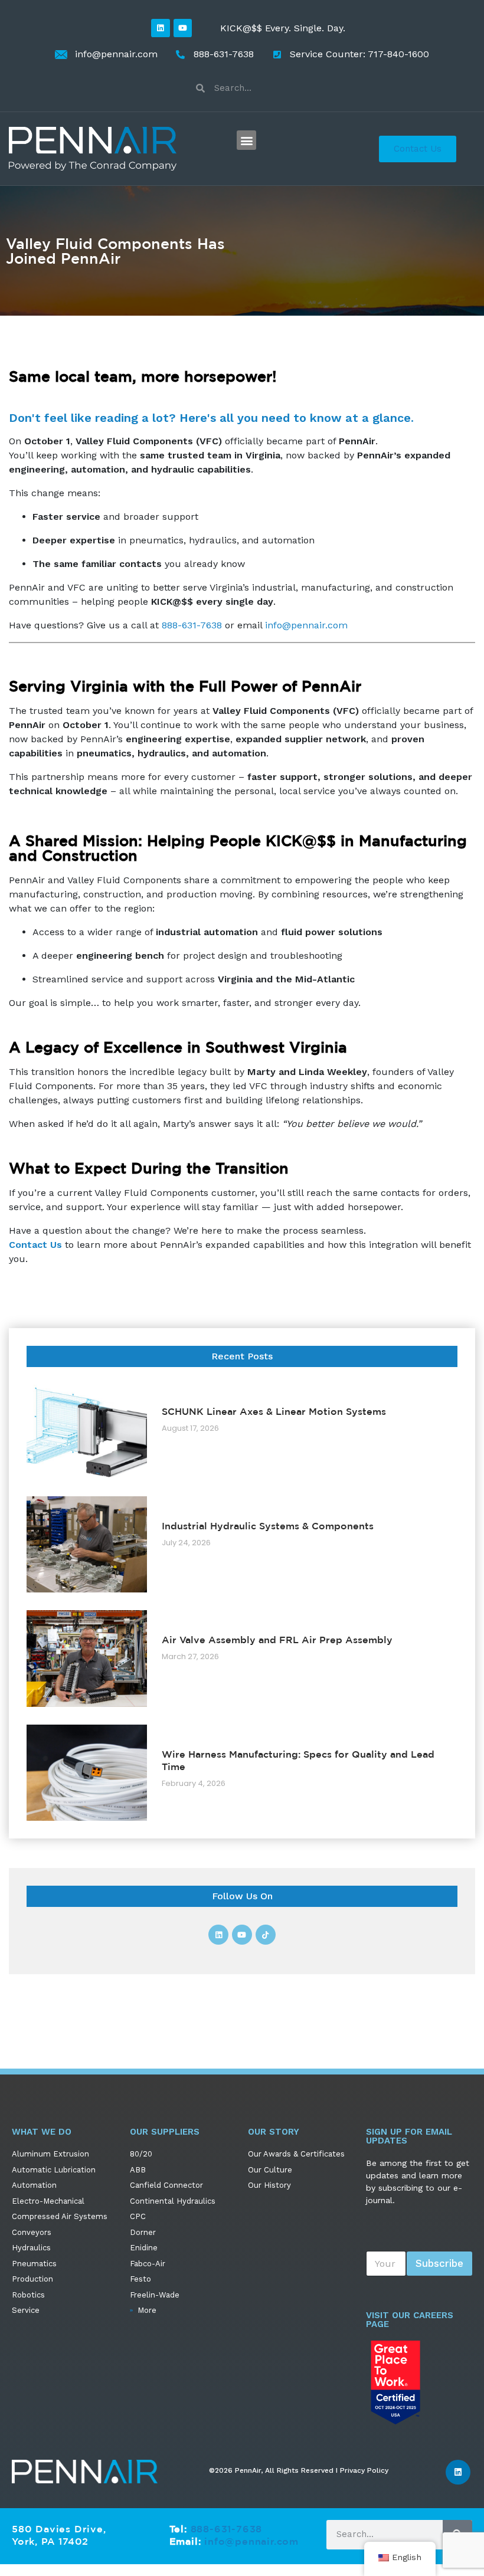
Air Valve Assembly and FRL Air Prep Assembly (277, 1640)
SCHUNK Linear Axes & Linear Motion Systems (274, 1411)
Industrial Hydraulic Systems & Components (268, 1526)
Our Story (274, 2132)
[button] (246, 140)
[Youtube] (183, 28)
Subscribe (439, 2263)
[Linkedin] (160, 28)
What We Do (42, 2132)
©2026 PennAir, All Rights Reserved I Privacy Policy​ (299, 2470)
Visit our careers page (410, 2320)
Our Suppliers (165, 2132)
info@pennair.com (306, 625)
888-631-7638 (192, 625)
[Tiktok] (266, 1935)
